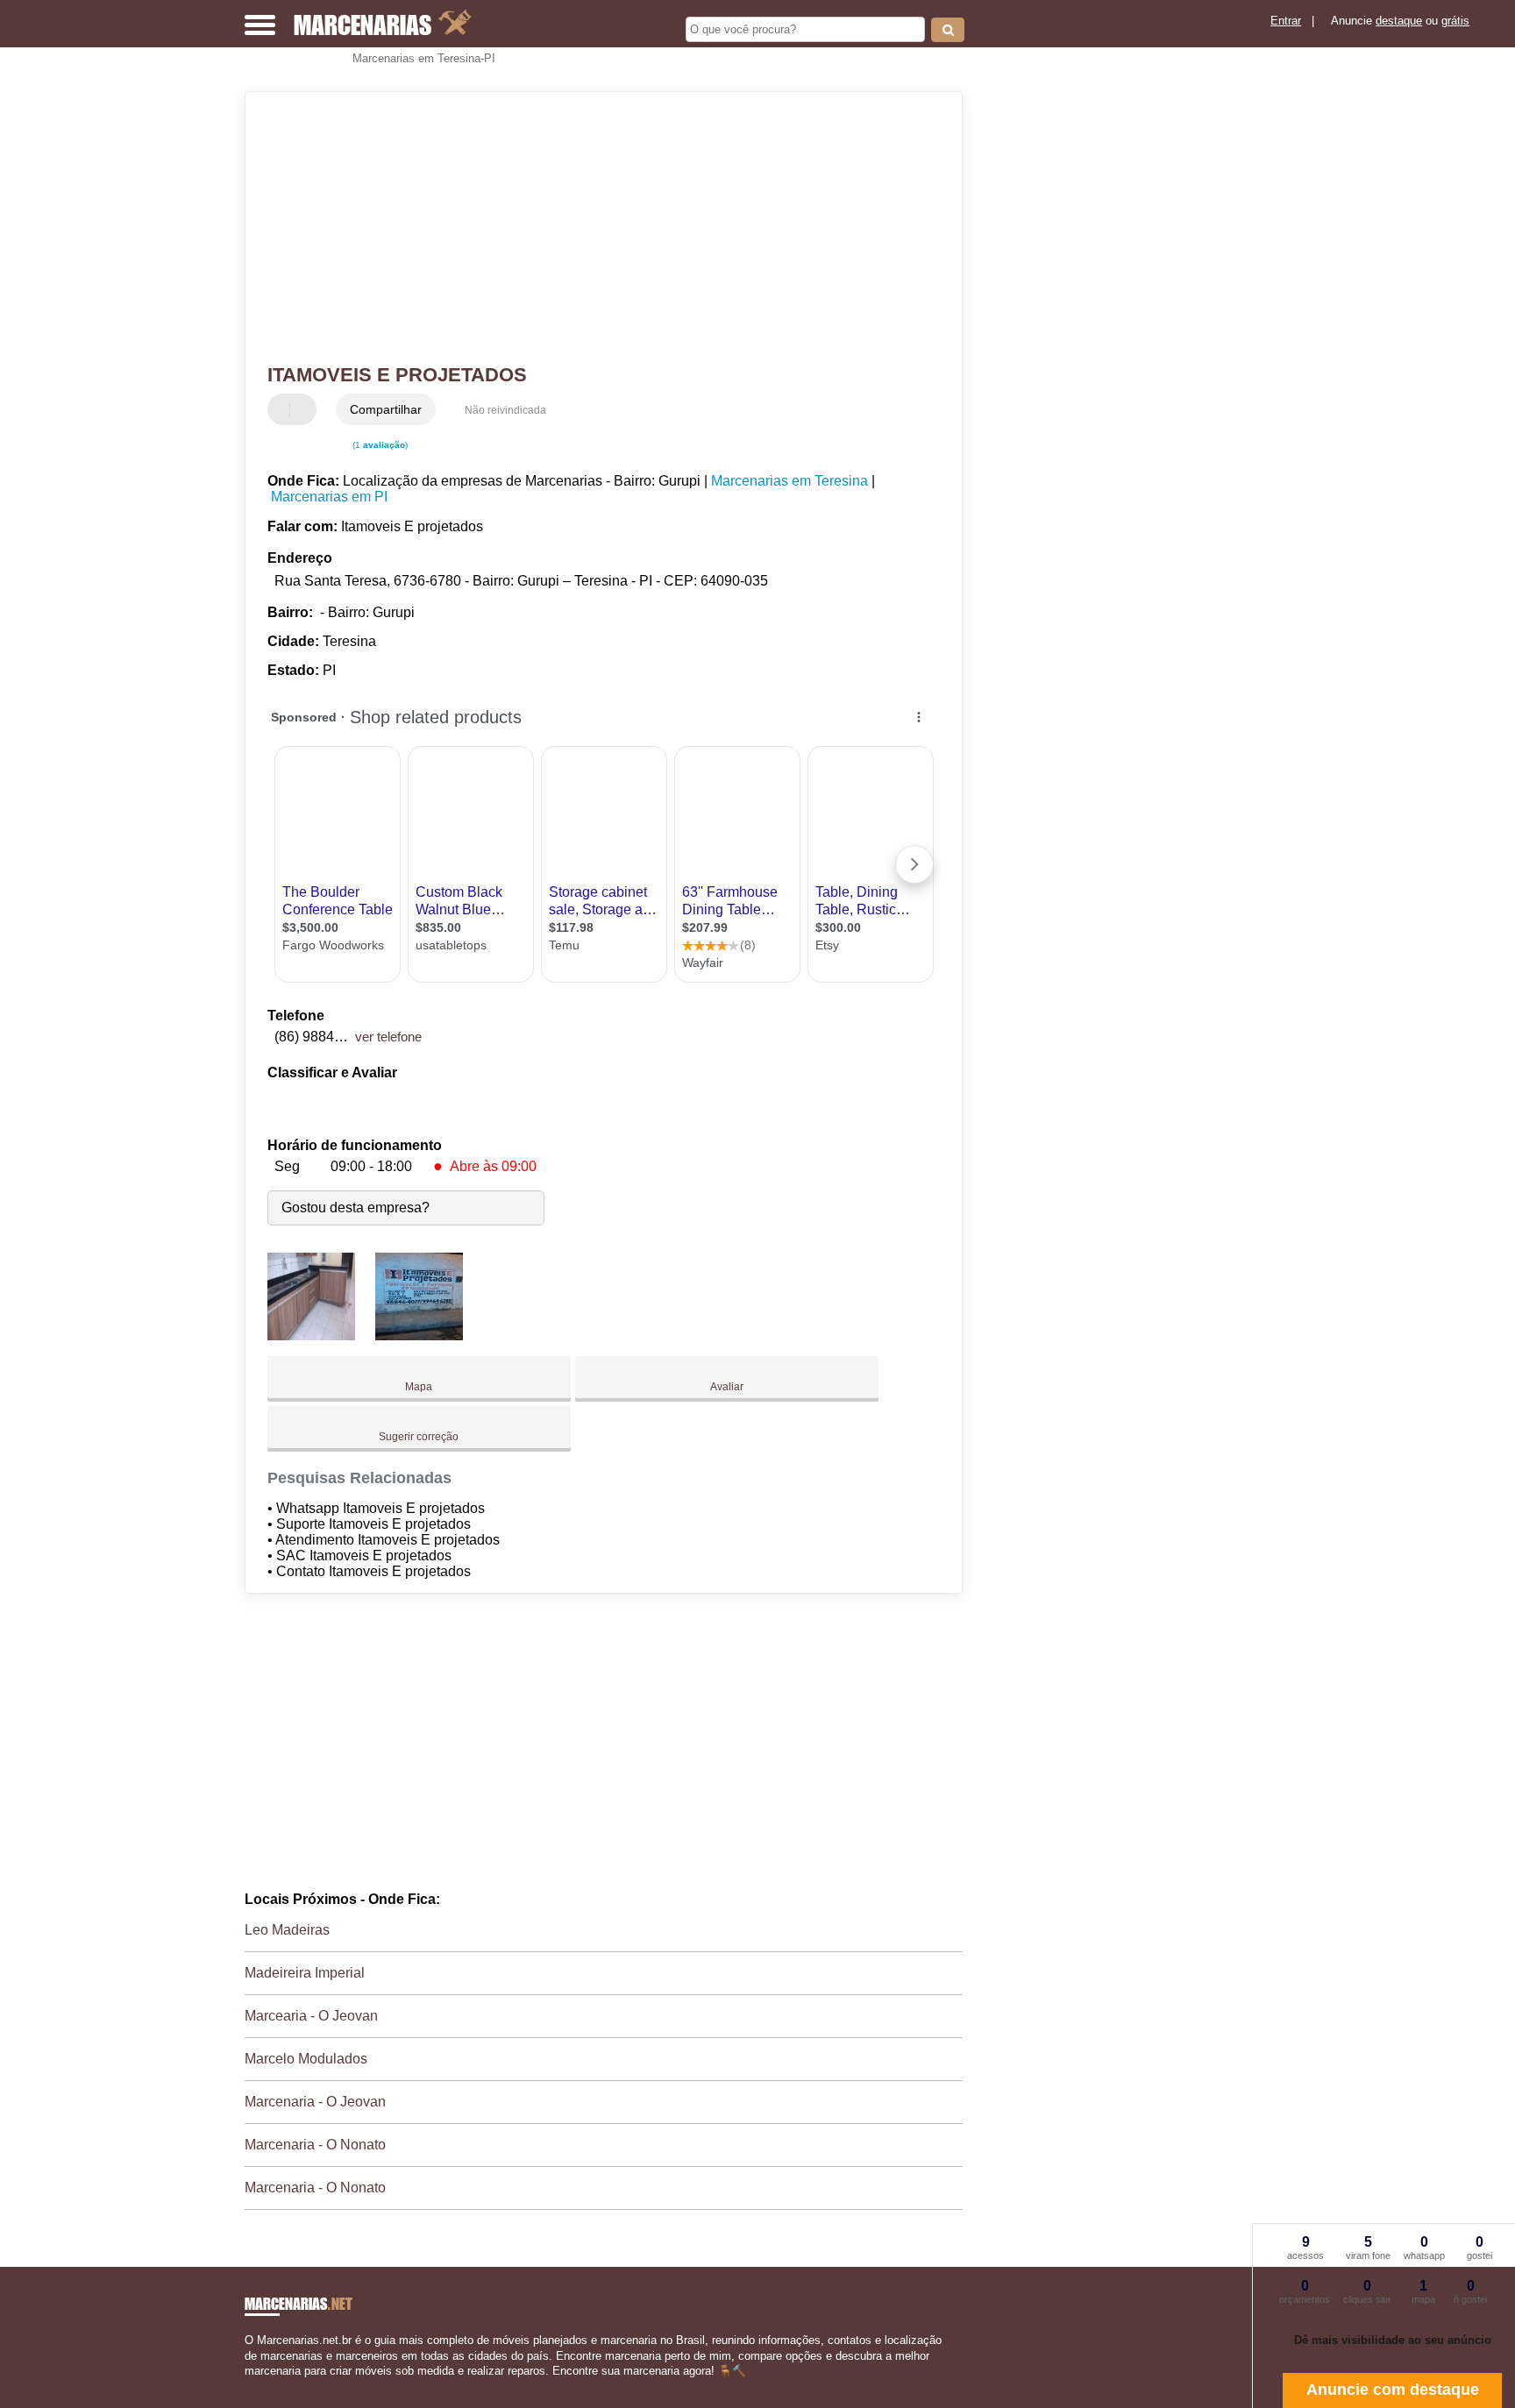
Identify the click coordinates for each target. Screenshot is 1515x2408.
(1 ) (379, 445)
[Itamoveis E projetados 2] (419, 1335)
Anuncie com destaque (1393, 2390)
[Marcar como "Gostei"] (283, 409)
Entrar (1286, 21)
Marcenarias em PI (329, 497)
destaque (1399, 21)
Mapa (419, 1387)
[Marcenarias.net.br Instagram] (264, 2386)
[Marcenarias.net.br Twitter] (256, 2386)
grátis (1455, 21)
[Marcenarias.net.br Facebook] (249, 2386)
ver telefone (388, 1037)
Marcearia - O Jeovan (311, 2016)
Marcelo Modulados (306, 2059)
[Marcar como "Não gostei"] (305, 409)
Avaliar (727, 1387)
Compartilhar (386, 409)
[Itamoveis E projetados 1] (311, 1335)
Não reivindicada (505, 410)
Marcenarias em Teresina (790, 481)
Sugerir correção (419, 1437)
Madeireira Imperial (305, 1973)
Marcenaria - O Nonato (315, 2145)
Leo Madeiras (287, 1930)
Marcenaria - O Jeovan (315, 2102)
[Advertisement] (595, 228)
